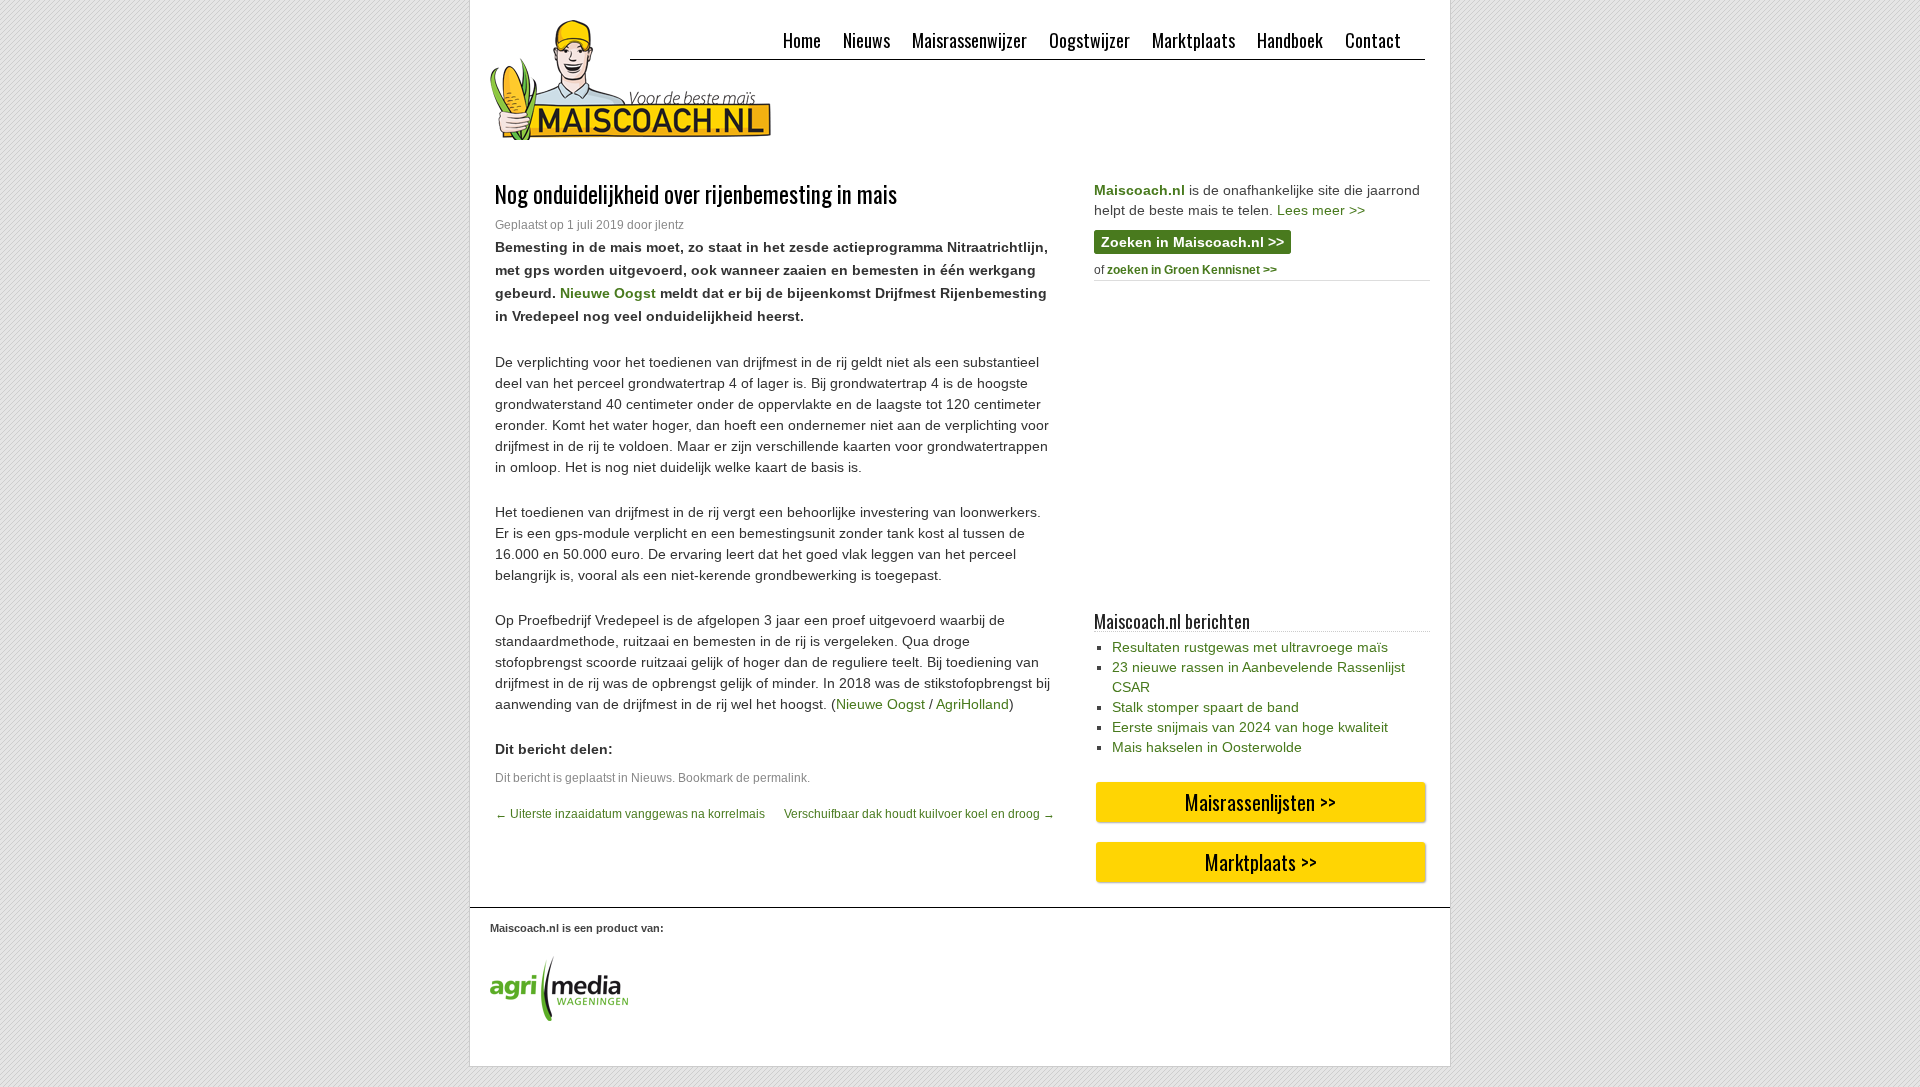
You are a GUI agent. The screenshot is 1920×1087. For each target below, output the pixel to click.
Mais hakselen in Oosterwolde (1207, 747)
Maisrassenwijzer (969, 40)
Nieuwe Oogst (608, 293)
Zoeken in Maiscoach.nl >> (1192, 242)
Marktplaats (1193, 40)
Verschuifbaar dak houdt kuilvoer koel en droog (919, 814)
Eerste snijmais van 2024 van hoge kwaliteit (1250, 727)
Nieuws (866, 40)
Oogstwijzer (1089, 40)
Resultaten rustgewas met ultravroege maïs (1250, 647)
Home (802, 40)
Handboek (1290, 40)
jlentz (669, 225)
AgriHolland (972, 704)
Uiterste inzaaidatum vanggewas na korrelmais (630, 814)
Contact (1373, 40)
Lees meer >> (1321, 210)
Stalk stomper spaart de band (1205, 707)
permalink (780, 778)
